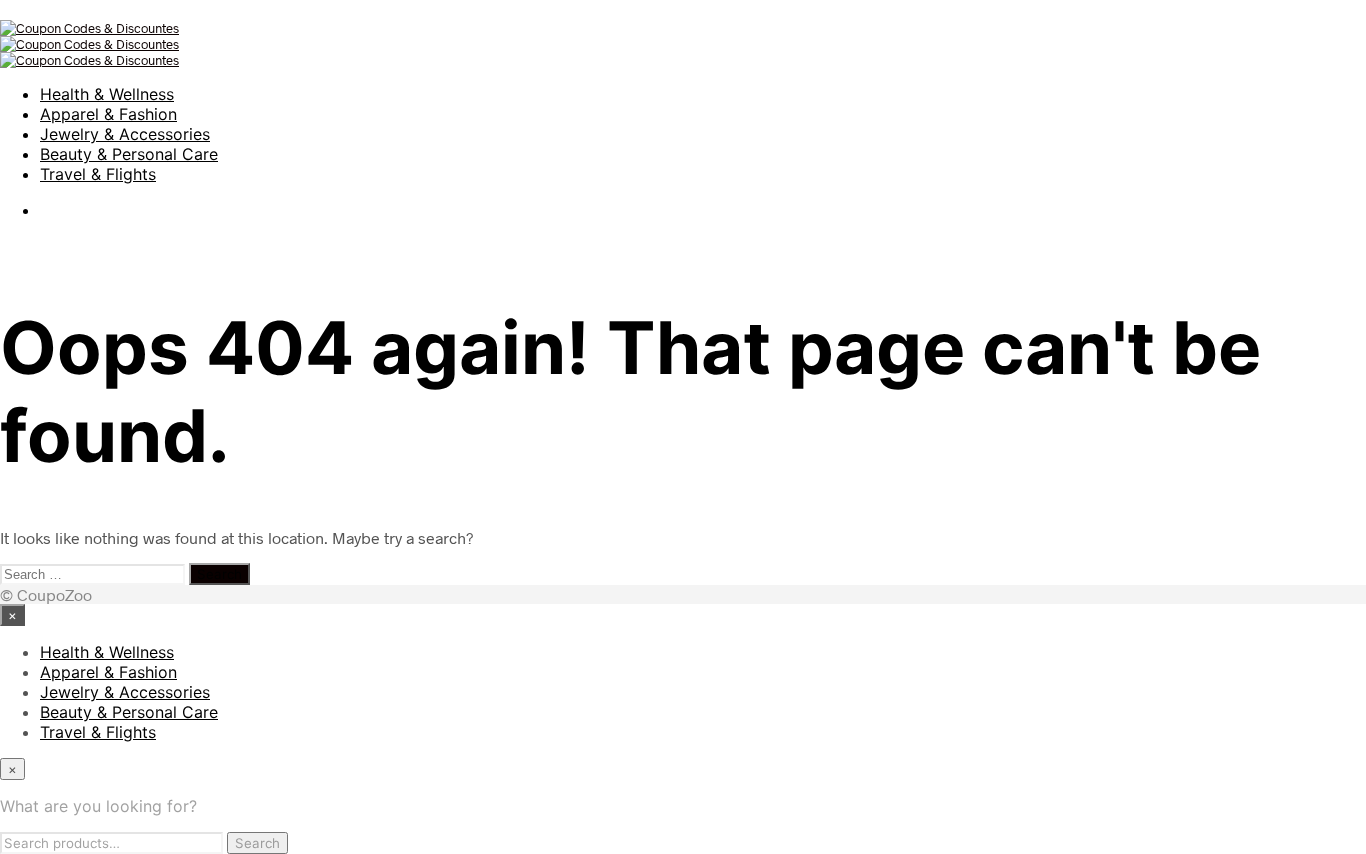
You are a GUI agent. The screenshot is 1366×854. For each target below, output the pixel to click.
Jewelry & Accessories (125, 134)
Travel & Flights (98, 174)
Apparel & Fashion (108, 114)
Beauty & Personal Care (129, 154)
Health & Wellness (107, 94)
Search (257, 843)
